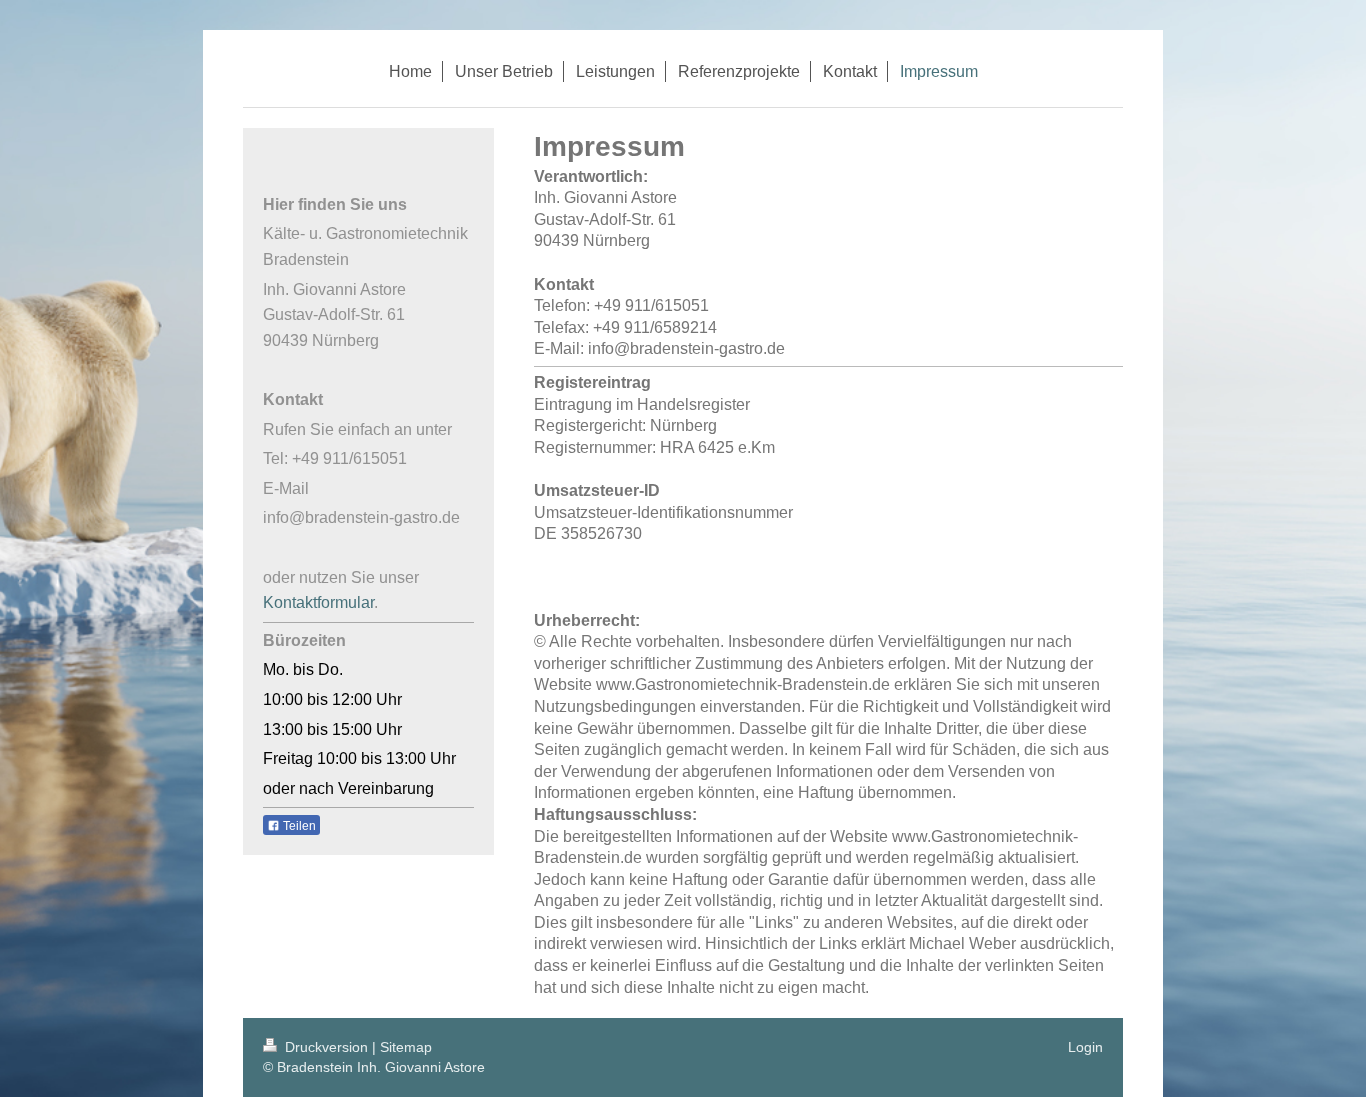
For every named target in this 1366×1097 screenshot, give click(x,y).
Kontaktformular (318, 602)
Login (1085, 1047)
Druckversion (326, 1047)
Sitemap (406, 1047)
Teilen (298, 826)
